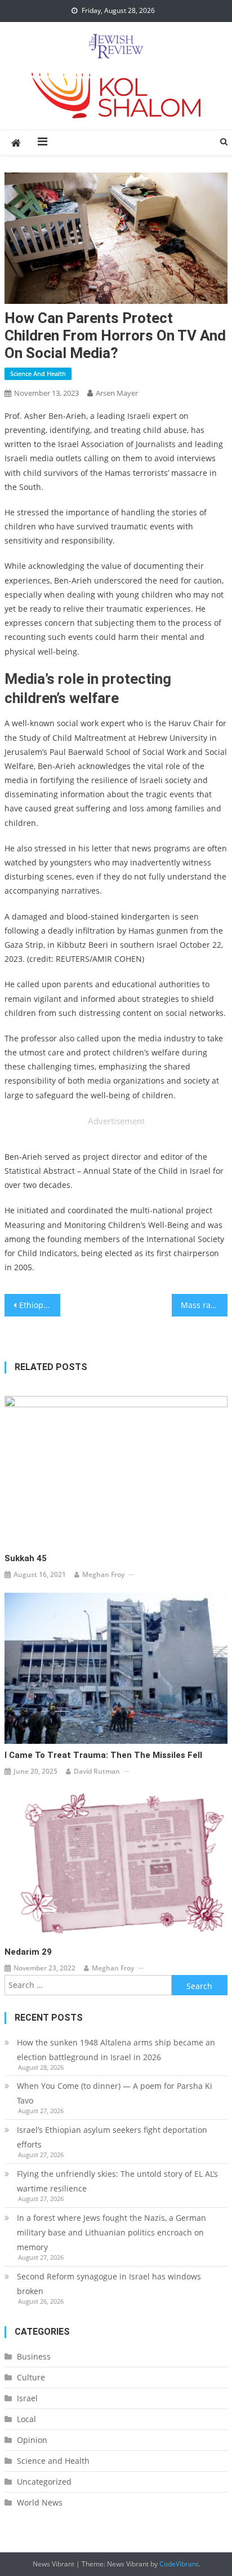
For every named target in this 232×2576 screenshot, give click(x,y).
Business (34, 2356)
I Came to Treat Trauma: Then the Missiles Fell (103, 1755)
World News (40, 2502)
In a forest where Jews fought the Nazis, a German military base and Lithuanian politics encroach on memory (111, 2232)
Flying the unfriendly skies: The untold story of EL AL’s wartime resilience (117, 2181)
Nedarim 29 (28, 1952)
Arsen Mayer (117, 393)
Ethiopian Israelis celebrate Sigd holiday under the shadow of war (40, 1305)
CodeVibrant (179, 2564)
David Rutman (97, 1771)
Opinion (32, 2440)
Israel (27, 2398)
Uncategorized (44, 2482)
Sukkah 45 (26, 1558)
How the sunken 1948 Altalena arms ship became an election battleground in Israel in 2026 (116, 2050)
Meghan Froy (103, 1574)
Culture (31, 2377)
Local (26, 2419)
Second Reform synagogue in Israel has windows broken (109, 2284)
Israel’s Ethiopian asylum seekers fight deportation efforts (112, 2137)
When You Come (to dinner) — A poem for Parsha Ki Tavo (115, 2093)
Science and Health (38, 374)
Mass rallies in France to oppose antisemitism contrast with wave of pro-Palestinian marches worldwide (204, 1305)
